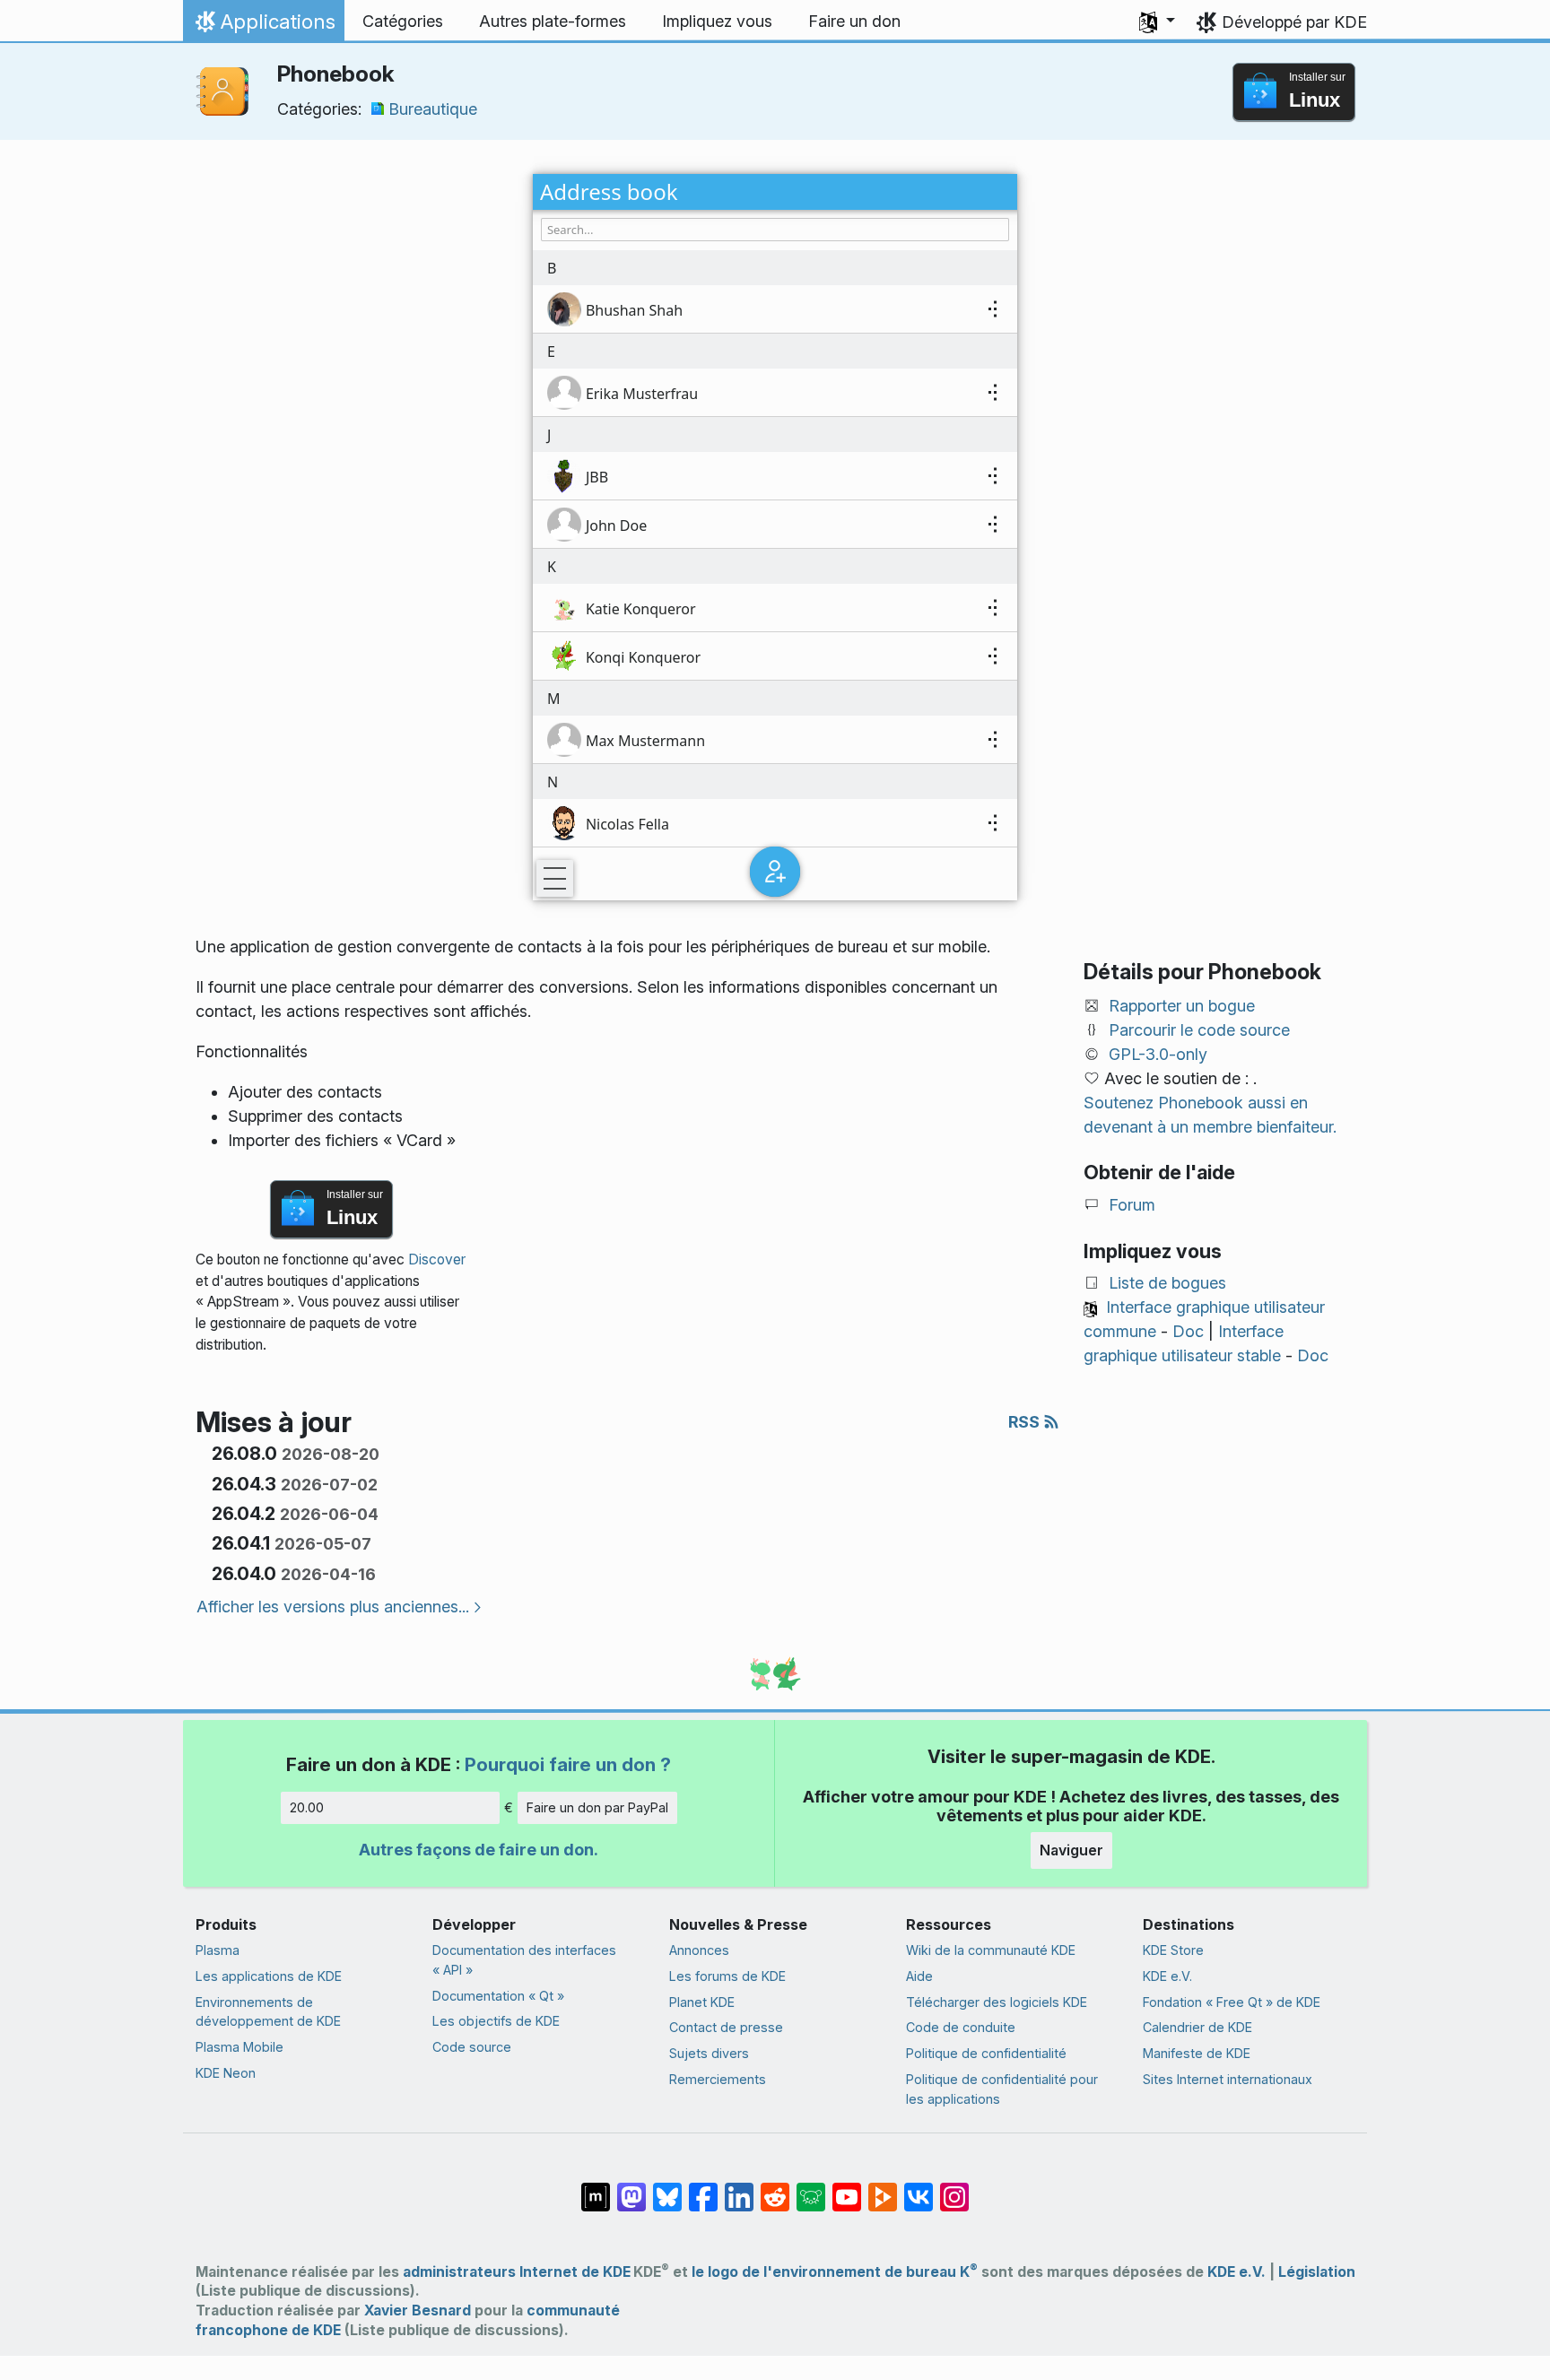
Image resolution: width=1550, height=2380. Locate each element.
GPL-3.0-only (1158, 1054)
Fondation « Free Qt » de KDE (1232, 2002)
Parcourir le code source (1199, 1030)
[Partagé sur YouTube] (847, 2188)
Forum (1132, 1205)
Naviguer (1071, 1850)
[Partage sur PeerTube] (883, 2188)
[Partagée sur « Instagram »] (954, 2188)
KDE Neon (226, 2073)
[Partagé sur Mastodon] (631, 2188)
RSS (1026, 1422)
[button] (1157, 22)
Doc (1188, 1331)
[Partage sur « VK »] (919, 2188)
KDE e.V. (1167, 1976)
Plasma (218, 1950)
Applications (263, 26)
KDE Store (1173, 1950)
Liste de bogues (1167, 1283)
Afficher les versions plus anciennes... (333, 1607)
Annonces (699, 1950)
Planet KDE (702, 2002)
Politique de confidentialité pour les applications (1002, 2089)
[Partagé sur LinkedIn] (739, 2188)
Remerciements (718, 2079)
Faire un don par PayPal (597, 1807)
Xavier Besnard (418, 2311)
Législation (1317, 2272)
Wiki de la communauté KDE (991, 1950)
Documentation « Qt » (498, 1996)
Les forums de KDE (727, 1976)
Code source (472, 2047)
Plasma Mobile (239, 2047)
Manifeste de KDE (1197, 2053)
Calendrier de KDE (1197, 2027)
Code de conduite (961, 2027)
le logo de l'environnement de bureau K (835, 2272)
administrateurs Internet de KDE (517, 2272)
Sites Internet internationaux (1228, 2079)
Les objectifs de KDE (496, 2021)
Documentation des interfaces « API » (524, 1960)
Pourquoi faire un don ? (568, 1764)
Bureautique (433, 109)
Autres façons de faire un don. (479, 1850)
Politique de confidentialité (986, 2053)
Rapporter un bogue (1182, 1006)
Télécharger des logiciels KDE (997, 2002)
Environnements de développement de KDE (268, 2012)
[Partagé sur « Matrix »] (596, 2188)
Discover (437, 1259)
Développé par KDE (1294, 22)
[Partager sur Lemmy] (811, 2188)
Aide (919, 1976)
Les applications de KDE (269, 1976)
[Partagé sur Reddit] (775, 2188)
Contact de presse (726, 2027)
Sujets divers (709, 2053)
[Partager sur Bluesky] (667, 2188)
